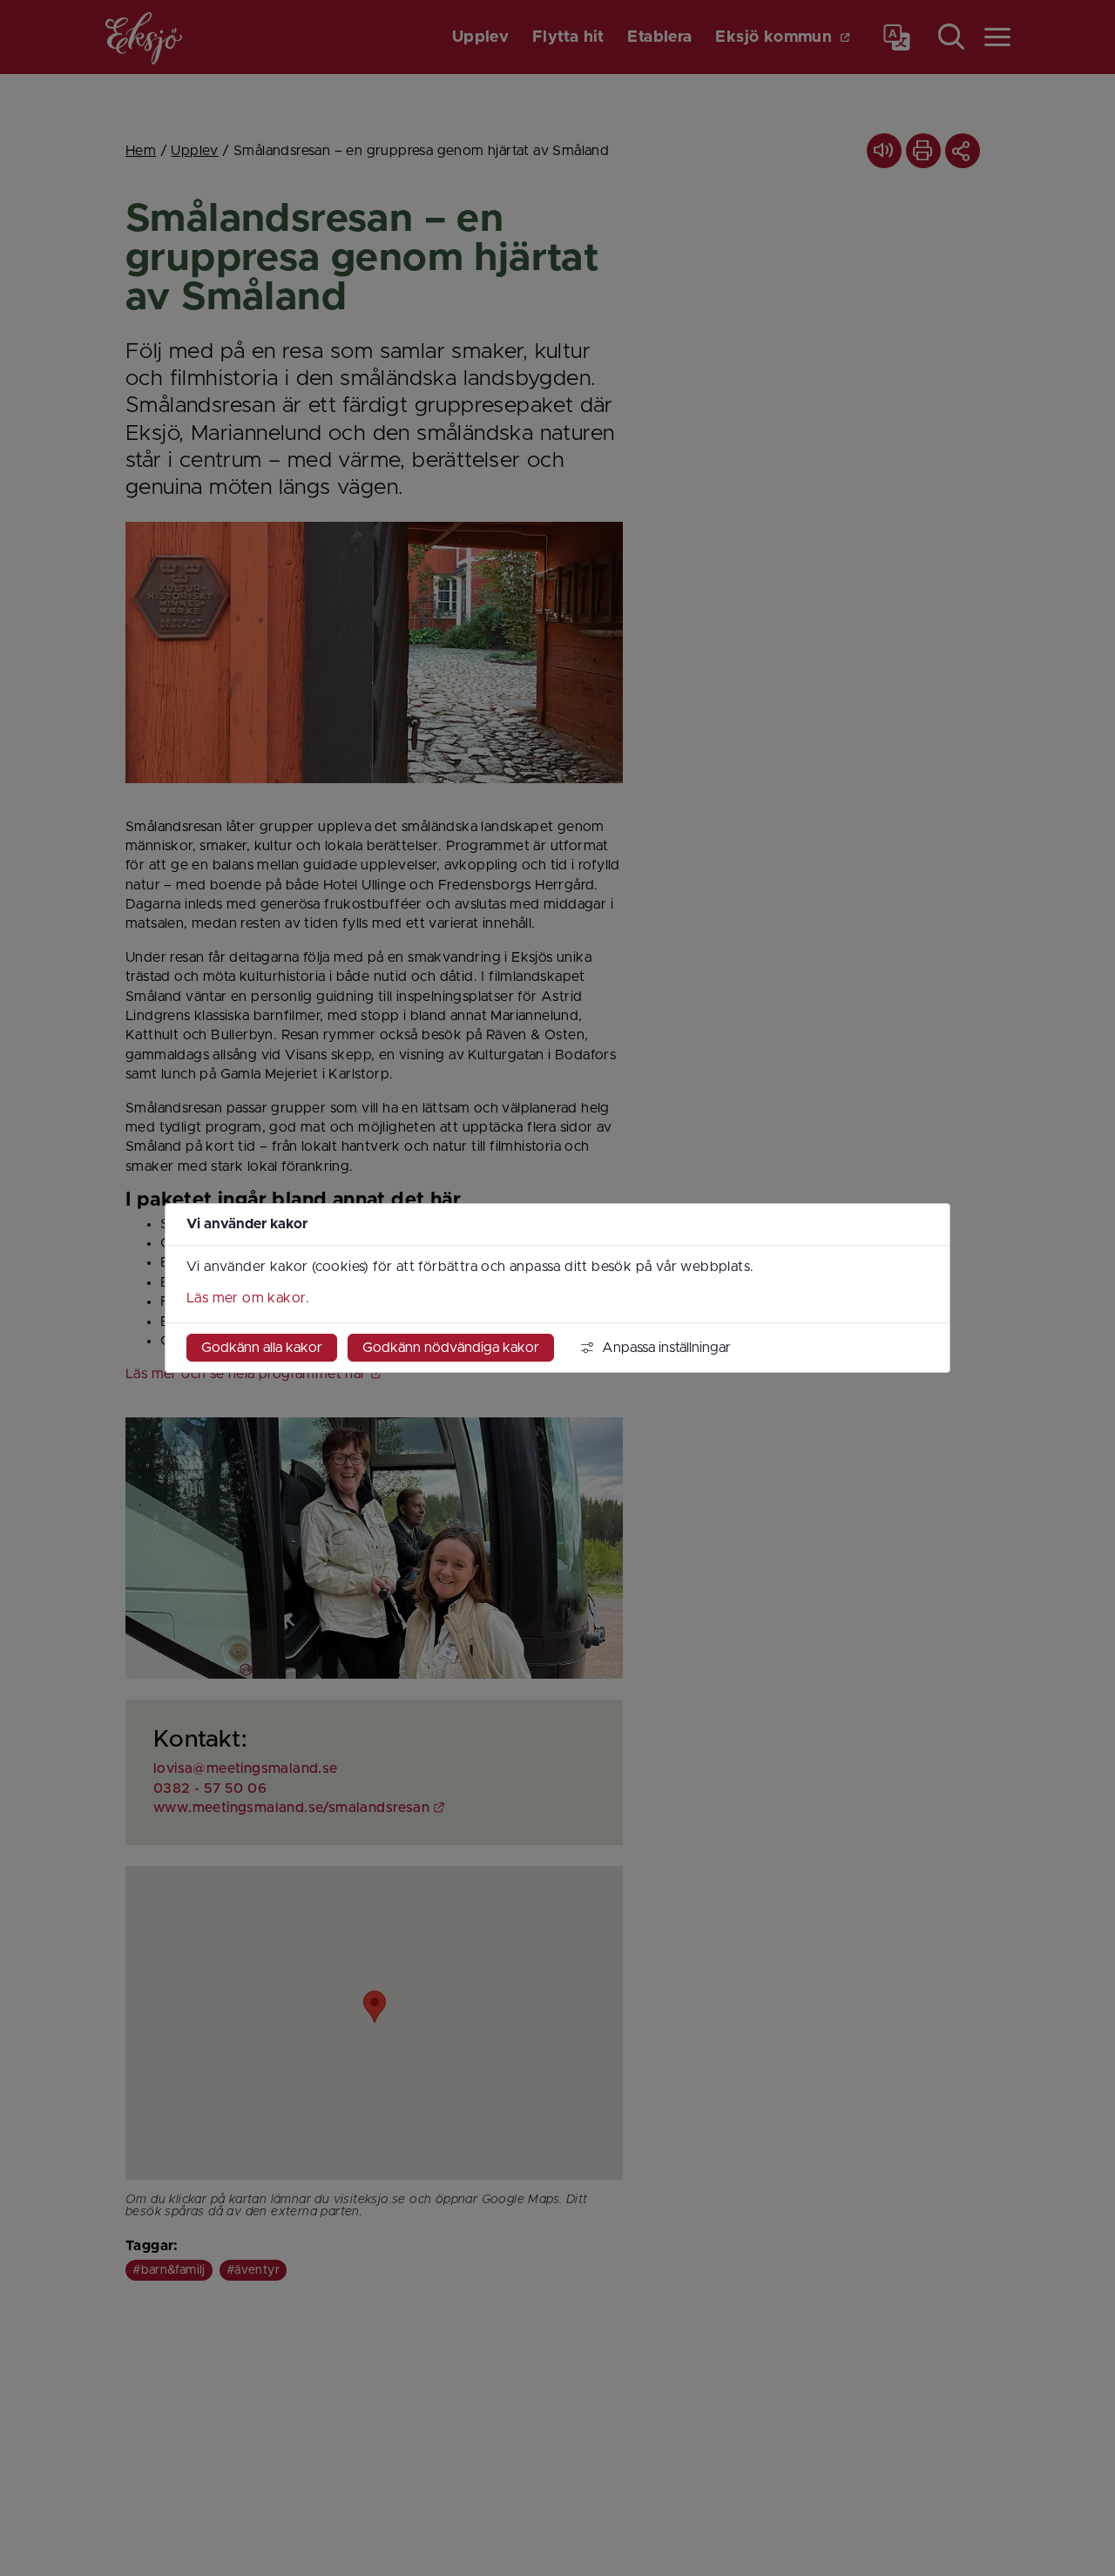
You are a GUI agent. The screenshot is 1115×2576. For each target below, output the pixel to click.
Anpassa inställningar (666, 1348)
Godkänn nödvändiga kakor (451, 1348)
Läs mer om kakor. (248, 1298)
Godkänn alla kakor (262, 1348)
